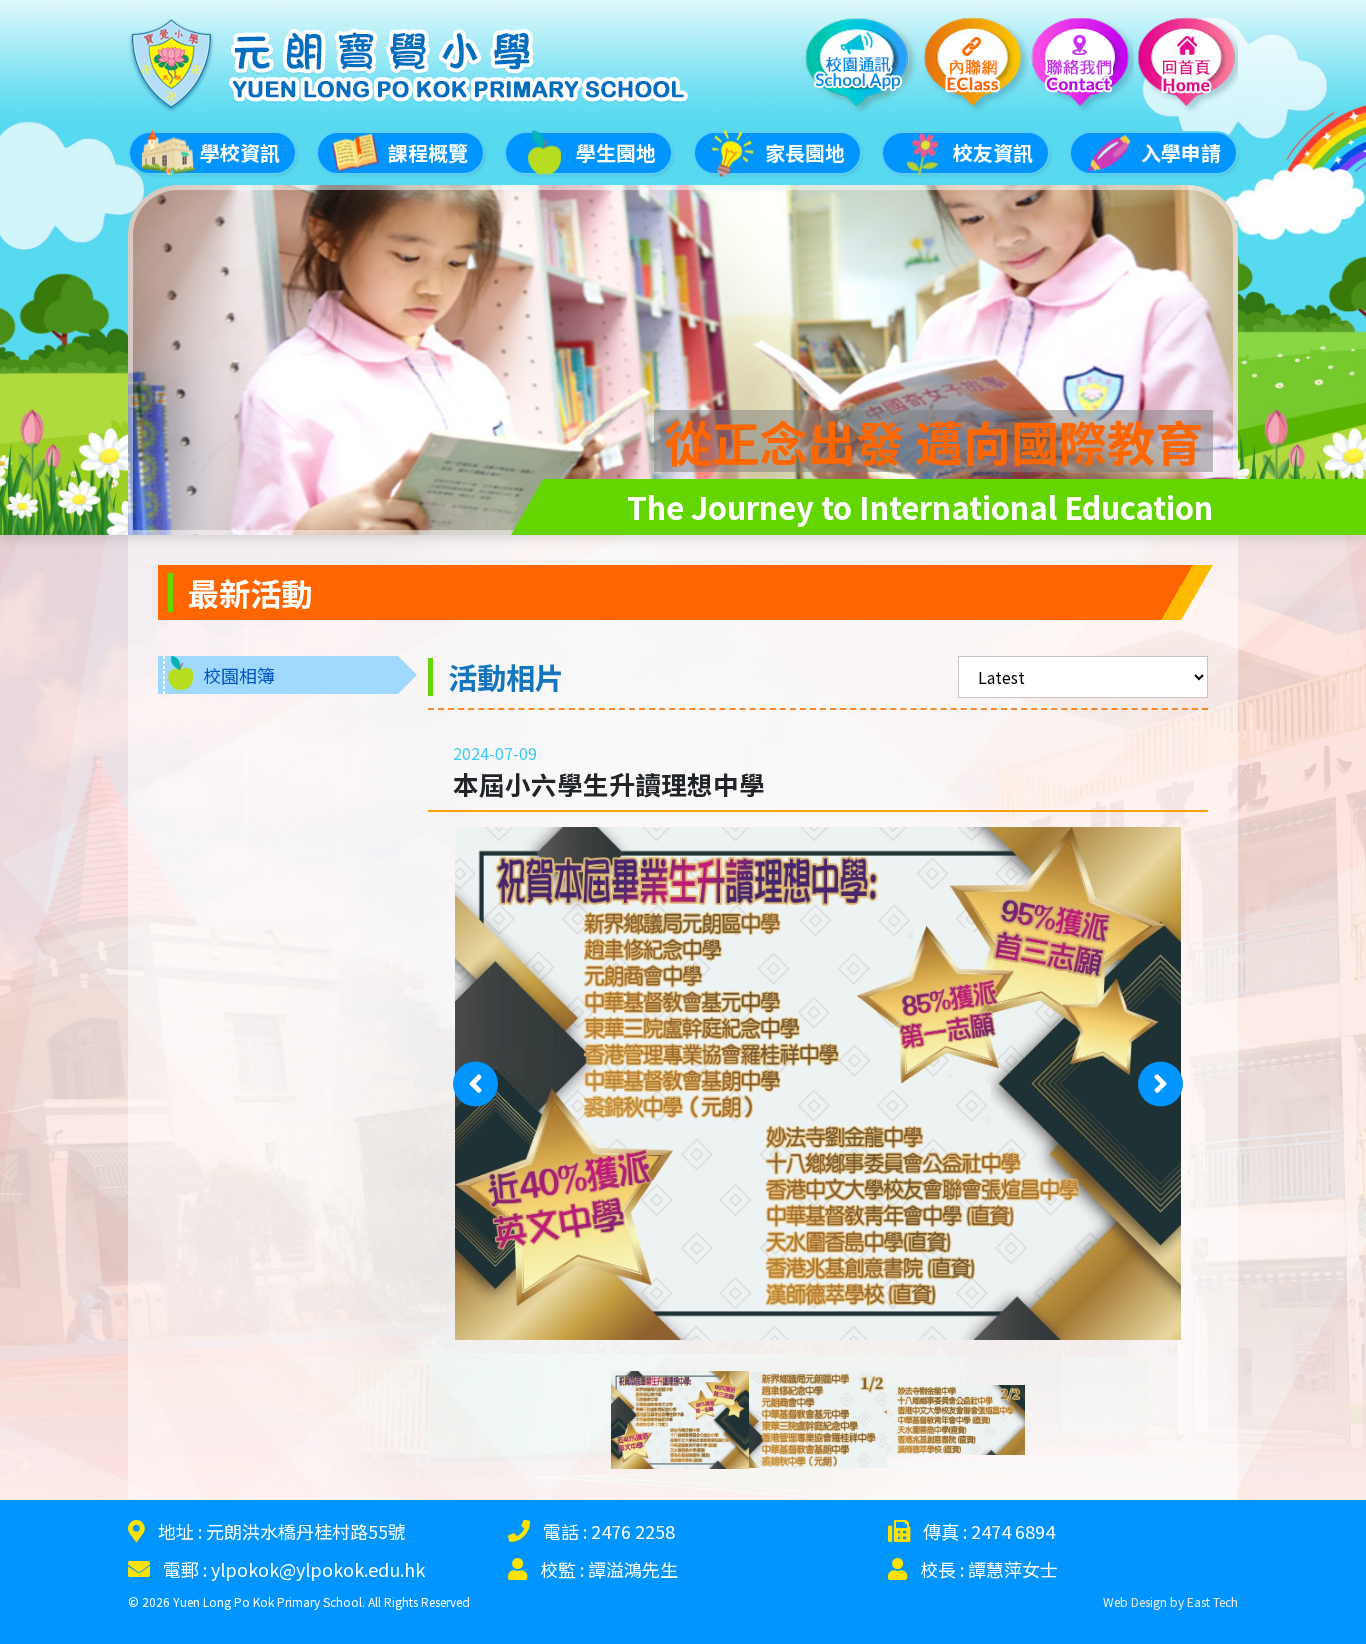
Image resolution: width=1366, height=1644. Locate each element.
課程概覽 (428, 152)
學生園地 (616, 152)
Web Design (1135, 1601)
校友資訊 (993, 152)
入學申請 (1181, 152)
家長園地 (805, 152)
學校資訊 (240, 152)
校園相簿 (239, 675)
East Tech (1212, 1601)
